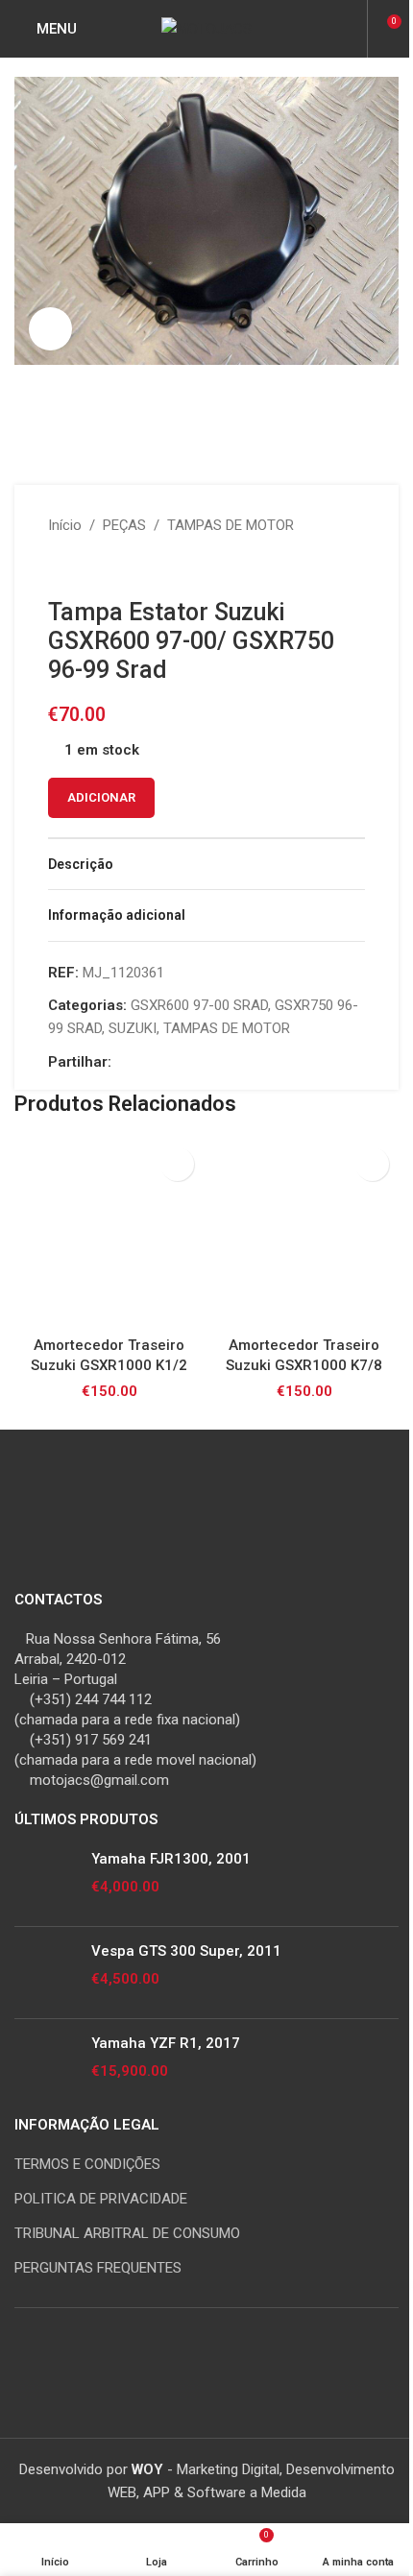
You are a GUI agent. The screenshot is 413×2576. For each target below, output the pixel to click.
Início (65, 525)
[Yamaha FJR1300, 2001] (46, 1880)
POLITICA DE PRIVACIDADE (101, 2199)
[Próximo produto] (106, 567)
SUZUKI (133, 1028)
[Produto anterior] (60, 567)
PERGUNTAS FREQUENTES (98, 2268)
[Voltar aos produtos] (83, 567)
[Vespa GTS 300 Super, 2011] (46, 1973)
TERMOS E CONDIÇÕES (87, 2164)
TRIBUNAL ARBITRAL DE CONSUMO (127, 2233)
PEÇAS (124, 525)
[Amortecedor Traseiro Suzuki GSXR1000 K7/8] (304, 1232)
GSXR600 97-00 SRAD (199, 1005)
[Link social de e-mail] (146, 1062)
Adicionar (101, 797)
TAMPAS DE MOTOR (231, 525)
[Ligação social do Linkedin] (169, 1062)
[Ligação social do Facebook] (123, 1062)
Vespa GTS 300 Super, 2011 (186, 1951)
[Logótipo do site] (206, 28)
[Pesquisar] (350, 29)
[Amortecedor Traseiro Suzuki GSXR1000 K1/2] (109, 1232)
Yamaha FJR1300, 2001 (171, 1859)
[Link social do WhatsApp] (192, 1062)
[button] (177, 1164)
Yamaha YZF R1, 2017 (166, 2043)
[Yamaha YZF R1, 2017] (46, 2065)
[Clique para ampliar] (50, 329)
